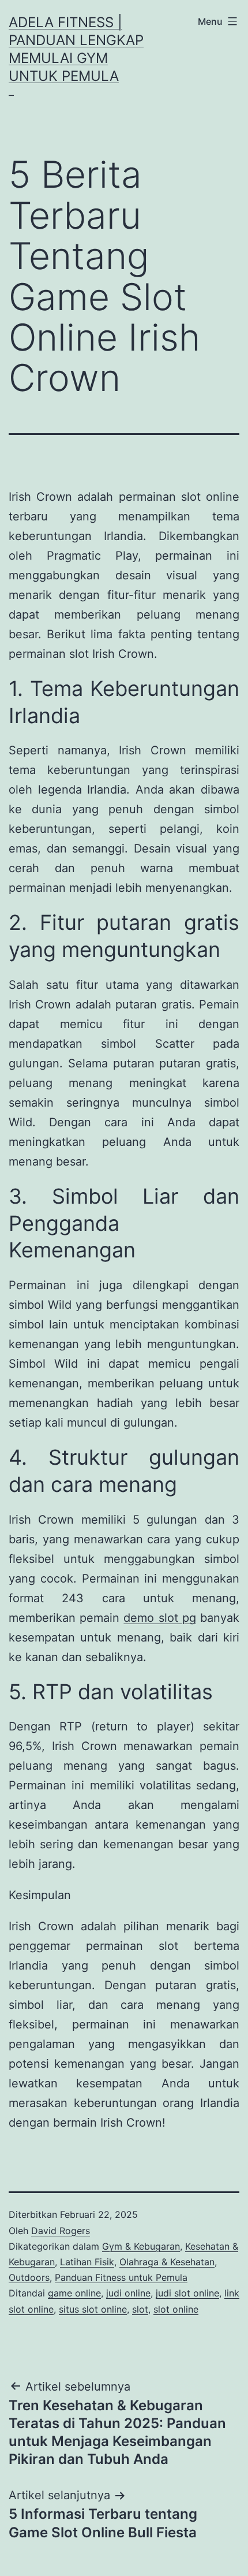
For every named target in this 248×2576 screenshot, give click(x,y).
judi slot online (187, 2293)
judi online (128, 2293)
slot (140, 2309)
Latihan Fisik (87, 2262)
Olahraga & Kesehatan (167, 2262)
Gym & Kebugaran (141, 2246)
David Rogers (61, 2231)
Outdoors (29, 2277)
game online (74, 2293)
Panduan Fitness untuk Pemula (121, 2277)
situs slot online (93, 2309)
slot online (176, 2309)
